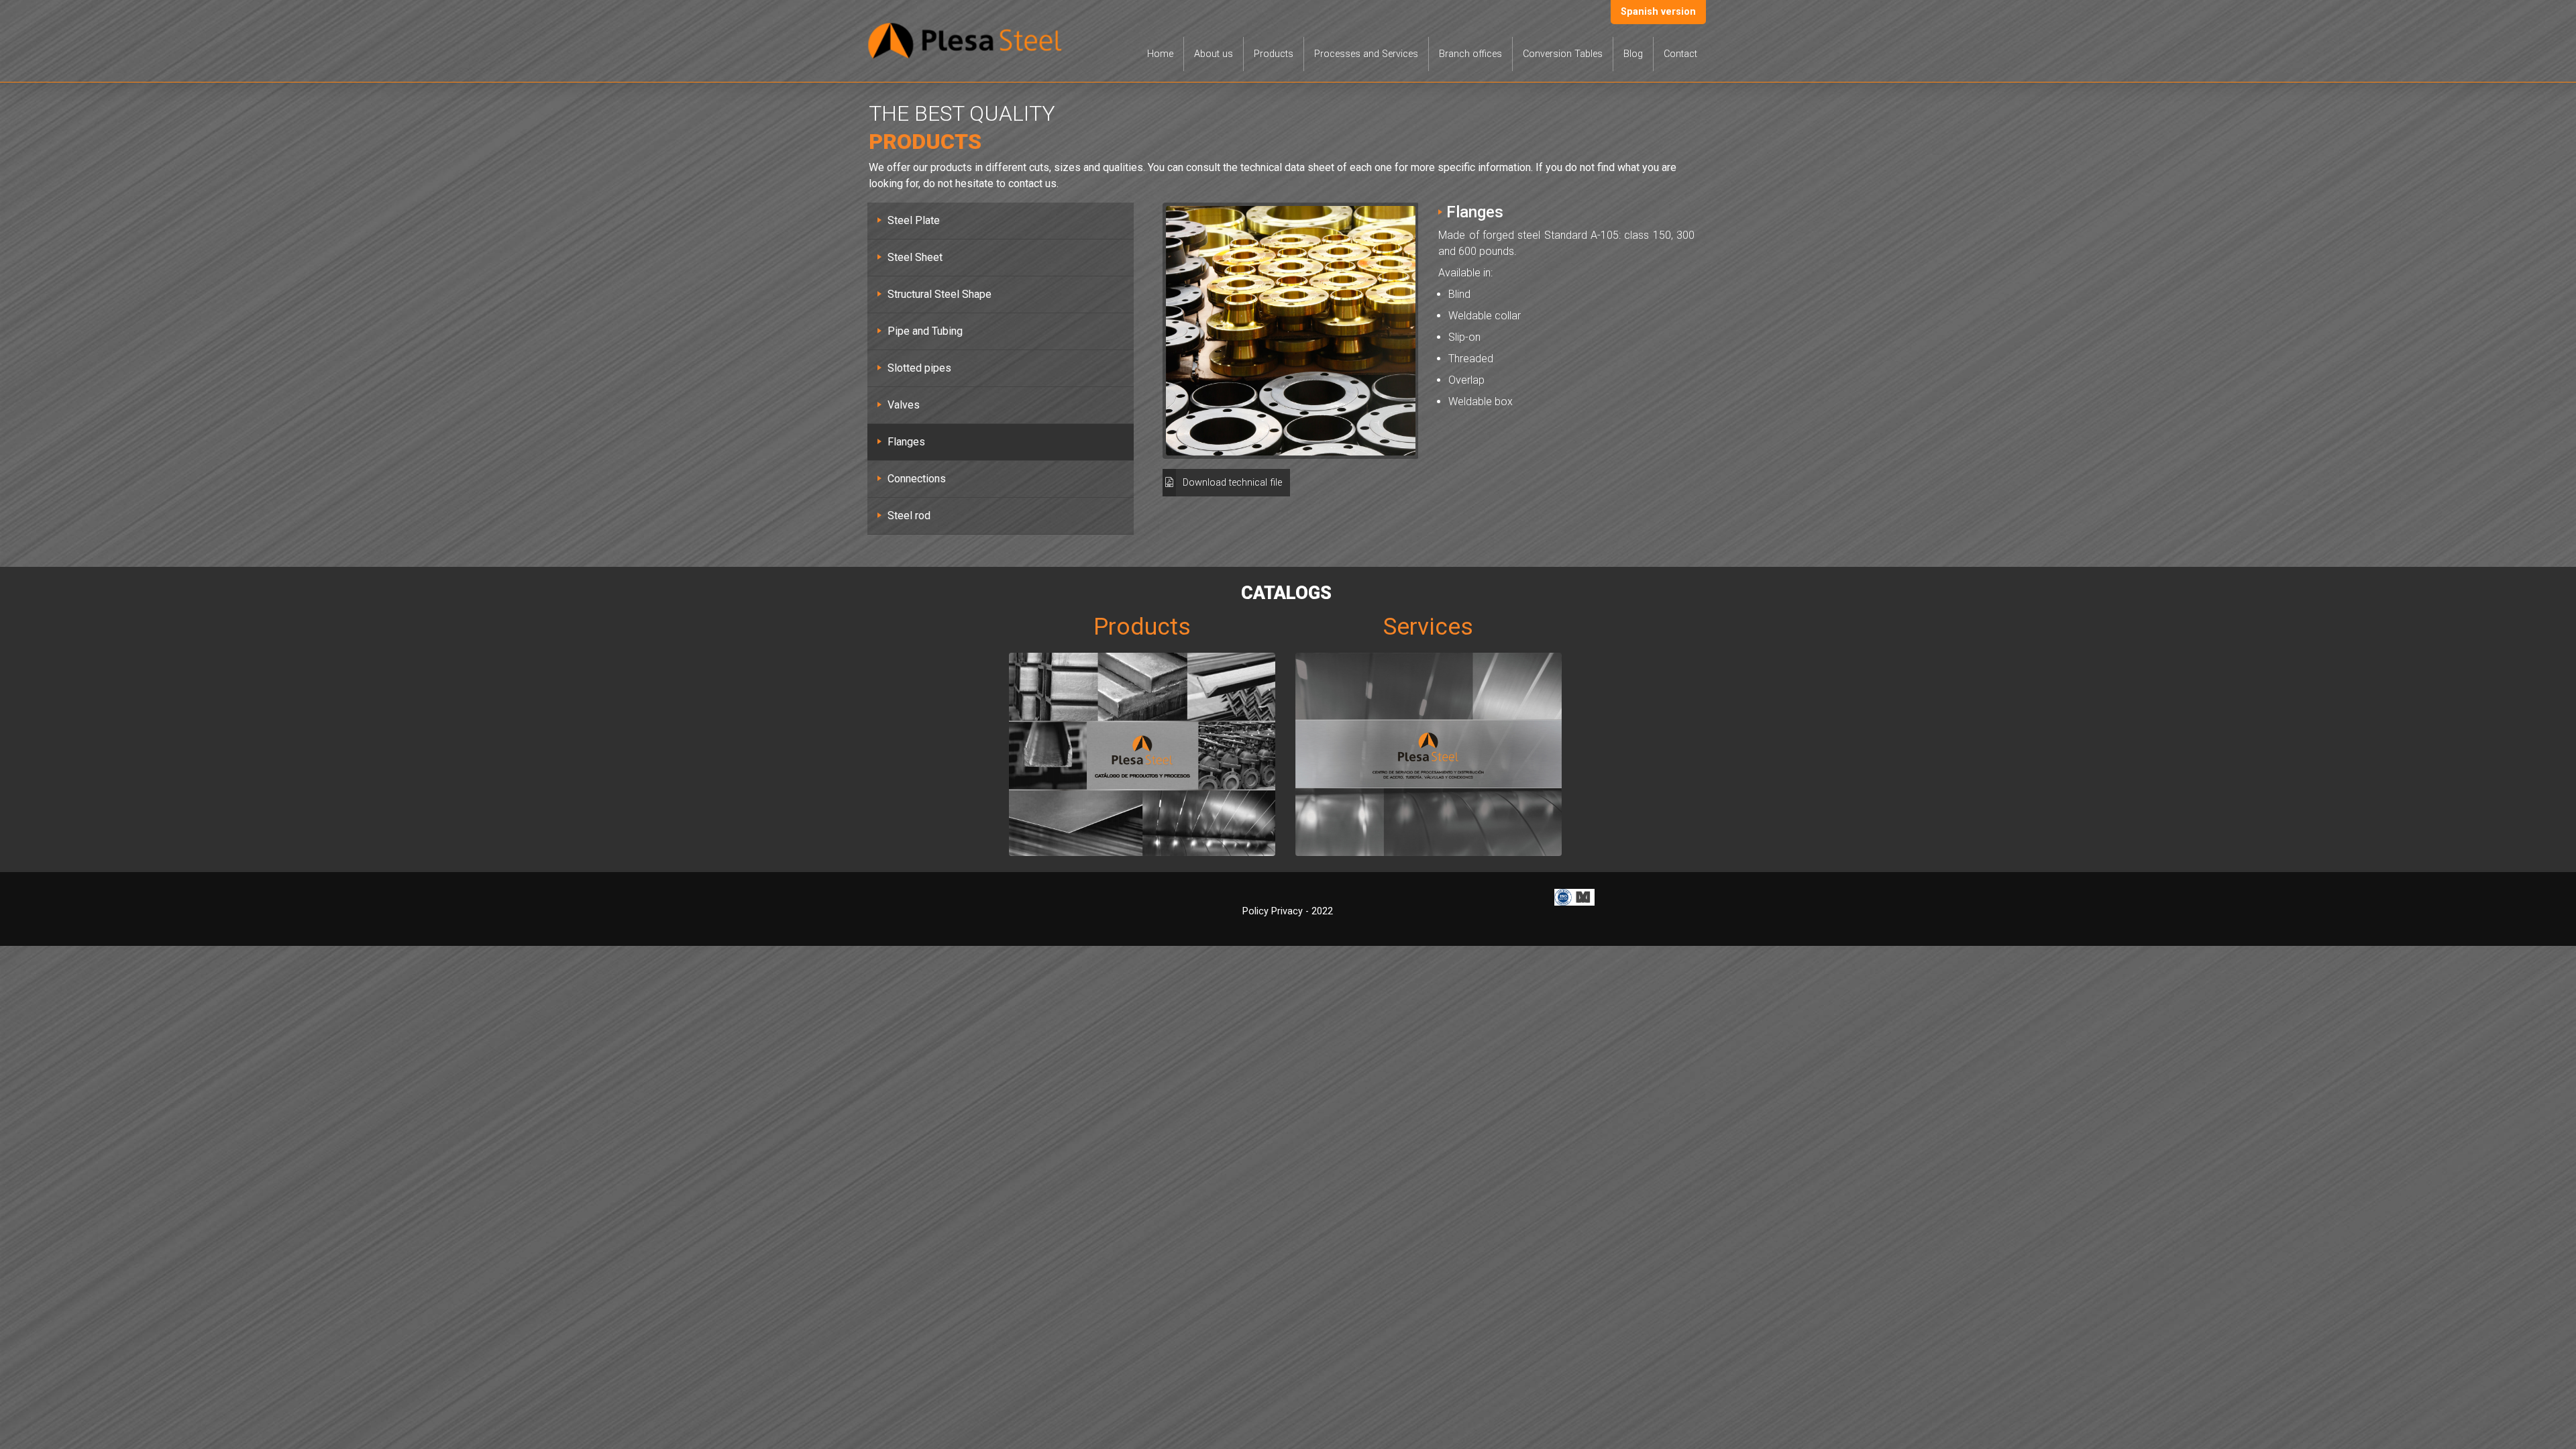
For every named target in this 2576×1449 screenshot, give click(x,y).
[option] (1291, 331)
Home (1160, 54)
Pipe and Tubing (925, 331)
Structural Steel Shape (940, 294)
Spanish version (1658, 12)
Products (1274, 54)
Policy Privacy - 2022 (1288, 911)
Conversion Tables (1563, 54)
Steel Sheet (915, 257)
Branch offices (1470, 54)
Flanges (906, 442)
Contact (1680, 54)
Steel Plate (914, 220)
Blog (1633, 54)
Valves (904, 405)
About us (1214, 54)
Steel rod (909, 516)
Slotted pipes (919, 368)
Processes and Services (1366, 54)
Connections (917, 479)
